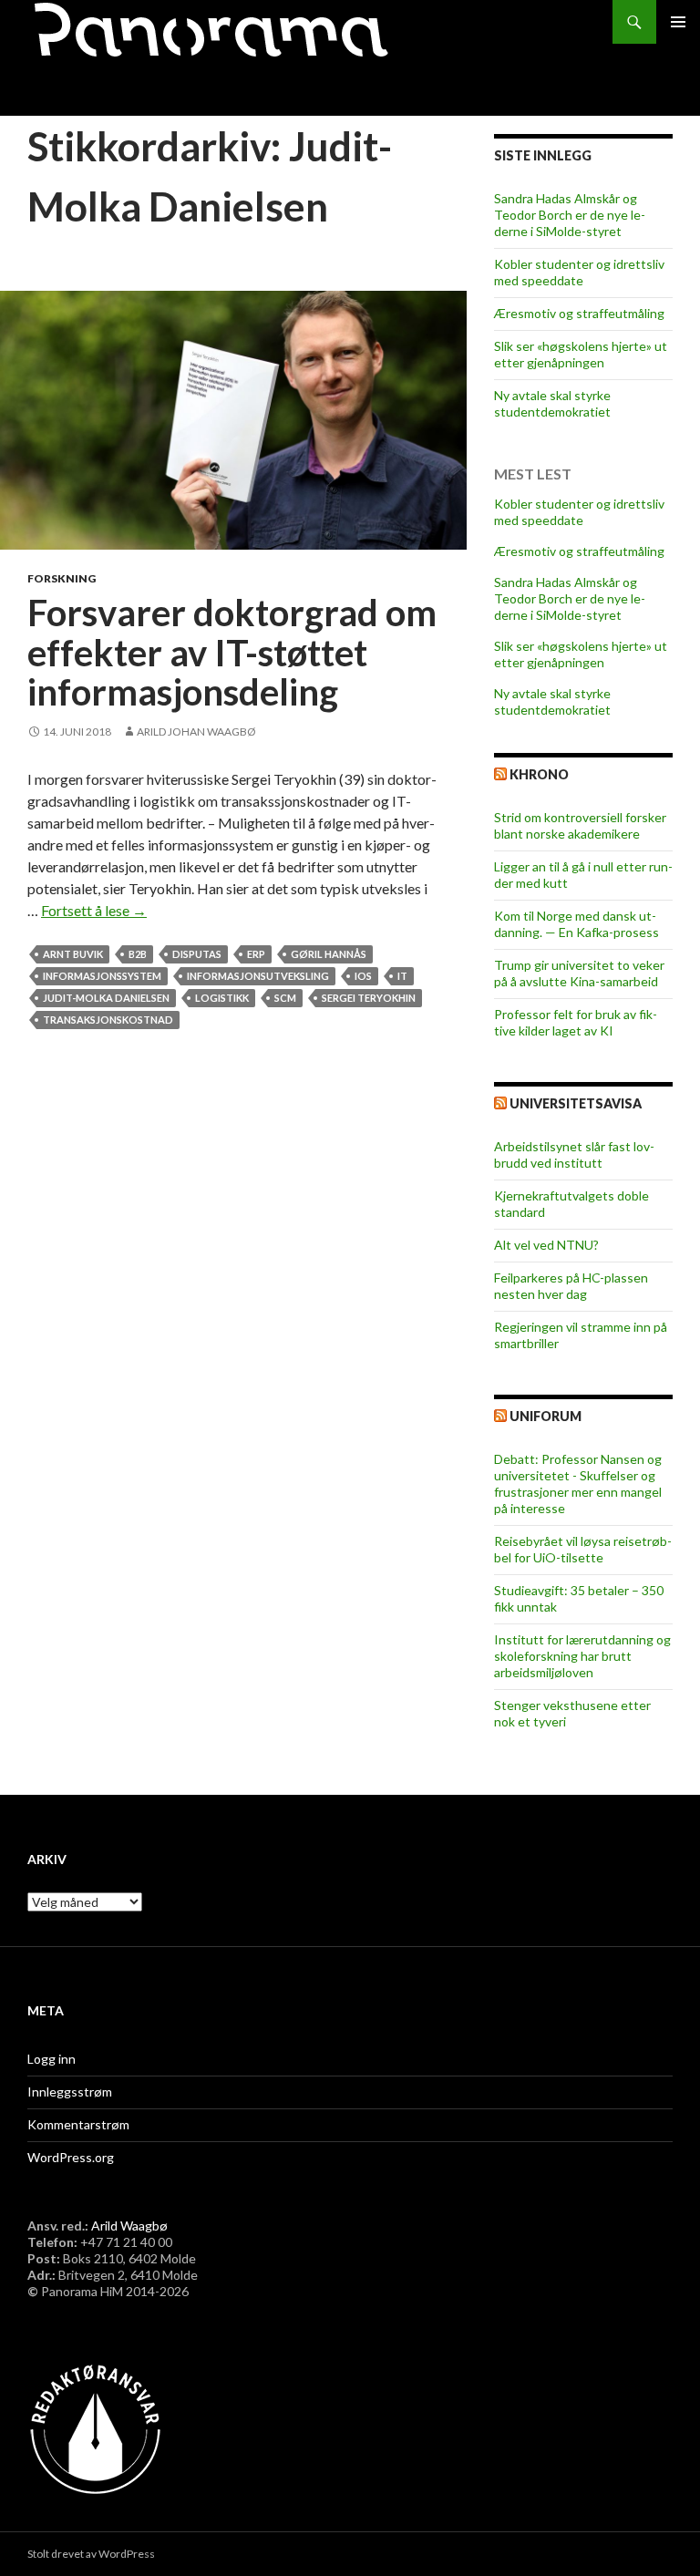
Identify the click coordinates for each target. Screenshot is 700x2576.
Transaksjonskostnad (108, 1020)
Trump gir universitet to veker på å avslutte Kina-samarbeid (579, 973)
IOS (363, 976)
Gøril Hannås (329, 954)
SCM (285, 998)
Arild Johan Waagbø (196, 732)
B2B (138, 954)
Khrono (539, 774)
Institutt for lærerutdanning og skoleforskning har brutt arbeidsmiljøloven (582, 1656)
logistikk (222, 998)
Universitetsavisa (576, 1103)
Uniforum (546, 1416)
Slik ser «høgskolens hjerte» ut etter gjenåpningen (581, 354)
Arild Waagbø (129, 2226)
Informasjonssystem (102, 976)
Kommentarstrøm (78, 2124)
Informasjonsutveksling (258, 976)
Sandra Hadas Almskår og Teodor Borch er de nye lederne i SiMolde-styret (570, 215)
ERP (256, 954)
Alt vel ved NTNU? (546, 1245)
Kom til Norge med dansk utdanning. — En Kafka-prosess (576, 924)
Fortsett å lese (94, 910)
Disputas (197, 954)
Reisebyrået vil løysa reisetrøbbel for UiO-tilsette (583, 1549)
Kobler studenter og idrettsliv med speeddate (579, 272)
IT (402, 976)
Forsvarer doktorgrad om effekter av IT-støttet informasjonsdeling (232, 652)
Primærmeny (678, 22)
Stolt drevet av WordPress (91, 2554)
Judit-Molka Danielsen (106, 998)
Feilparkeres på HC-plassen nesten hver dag (571, 1286)
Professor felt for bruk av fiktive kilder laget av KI (576, 1022)
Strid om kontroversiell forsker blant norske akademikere (580, 825)
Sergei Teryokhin (369, 998)
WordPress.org (71, 2157)
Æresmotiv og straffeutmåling (579, 313)
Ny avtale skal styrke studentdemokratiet (552, 403)
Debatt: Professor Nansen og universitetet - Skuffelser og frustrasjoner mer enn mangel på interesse (578, 1484)
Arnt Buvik (73, 954)
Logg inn (51, 2059)
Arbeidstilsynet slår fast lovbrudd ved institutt (574, 1154)
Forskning (62, 578)
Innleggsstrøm (70, 2092)
